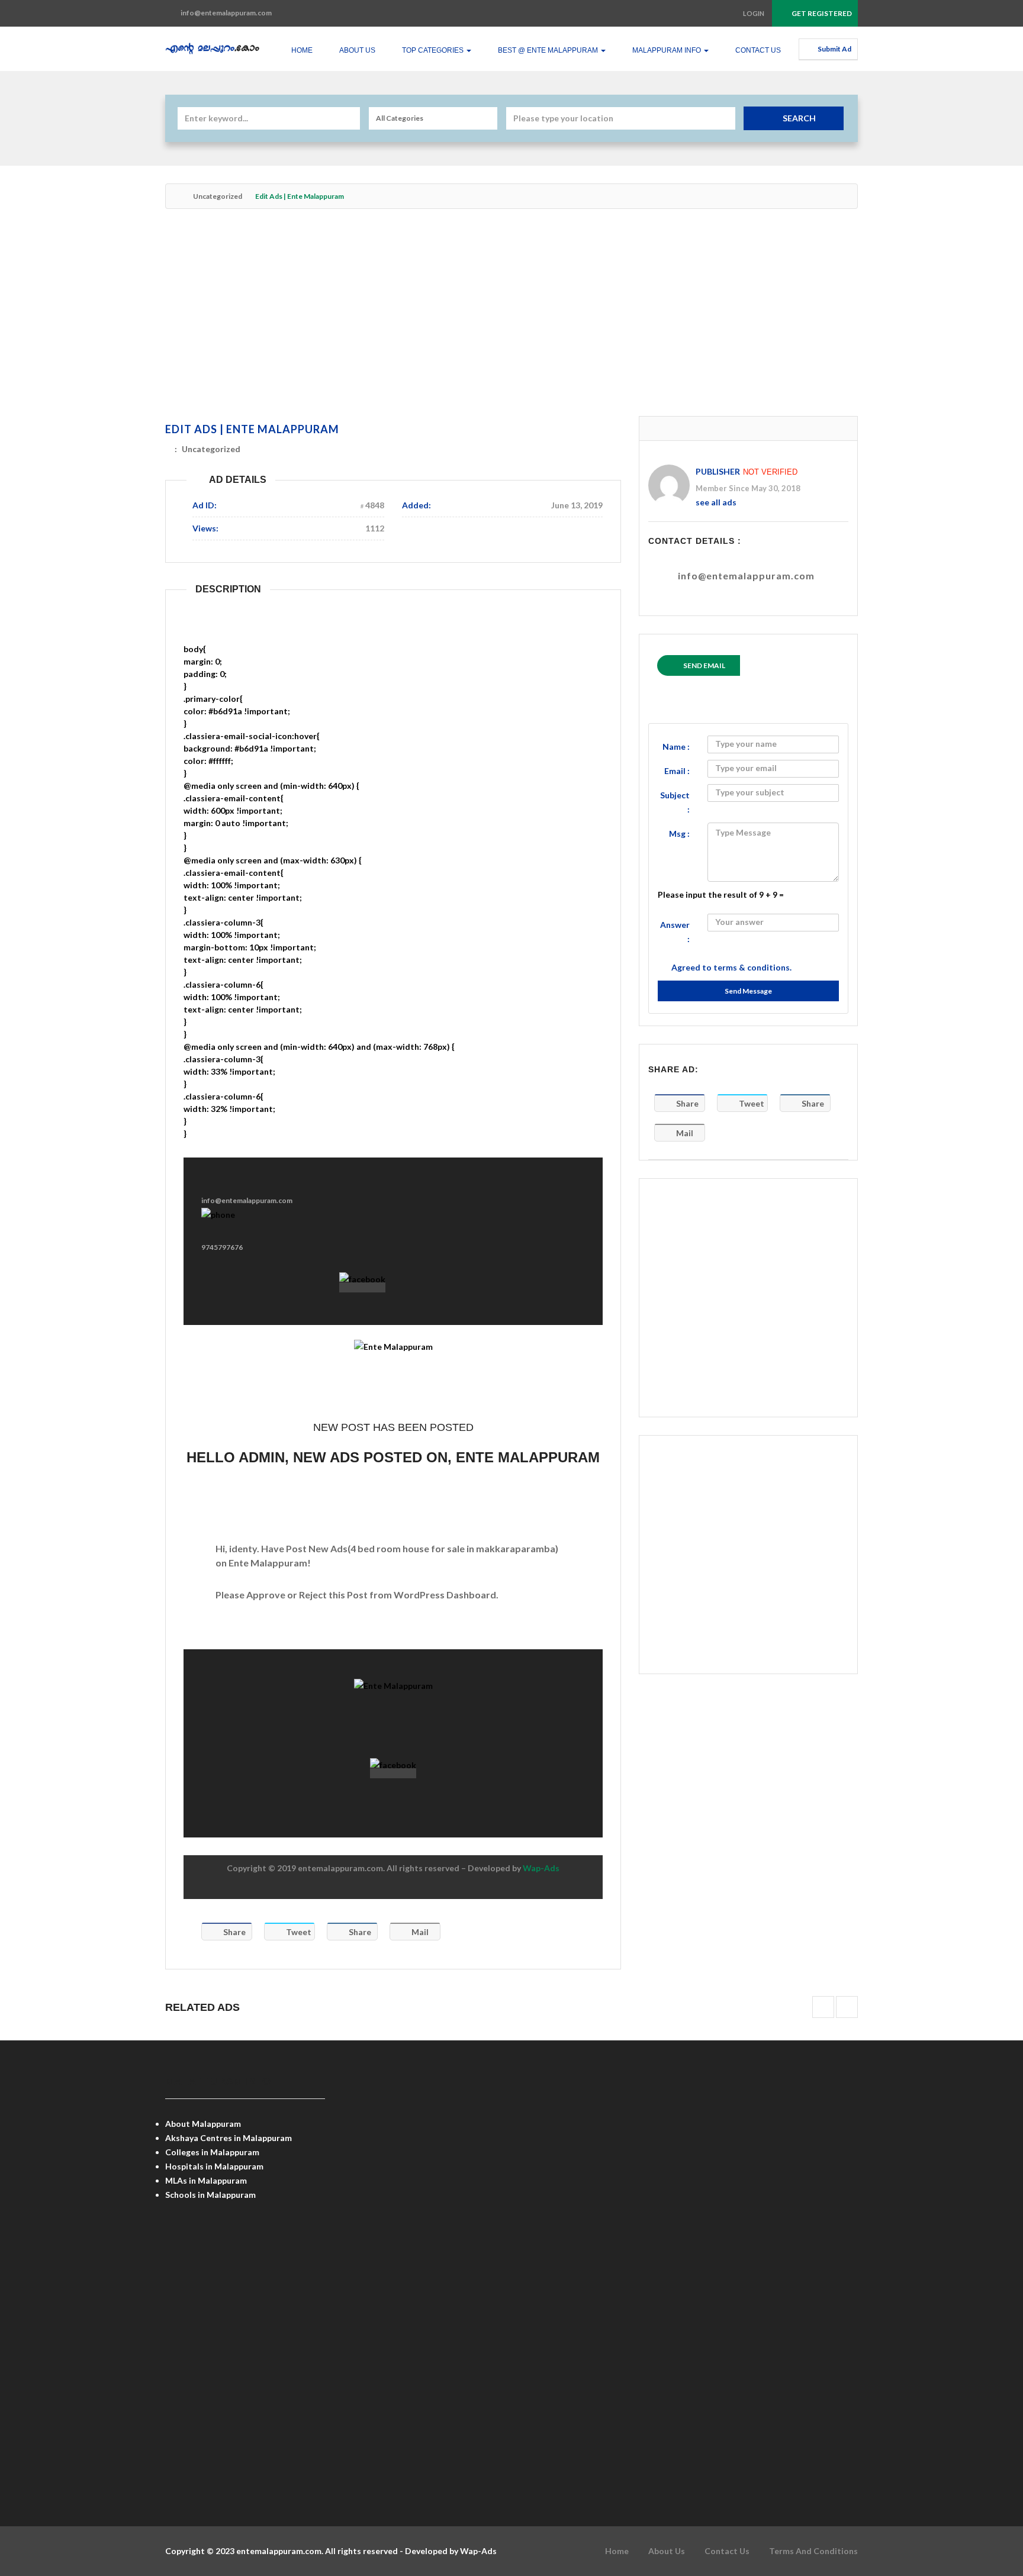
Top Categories (434, 50)
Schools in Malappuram (210, 2195)
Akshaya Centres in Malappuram (229, 2138)
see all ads (716, 502)
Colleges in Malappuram (212, 2152)
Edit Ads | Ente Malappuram (252, 429)
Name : (676, 747)
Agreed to (731, 967)
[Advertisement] (511, 318)
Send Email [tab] (704, 665)
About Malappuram (203, 2124)
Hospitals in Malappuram (214, 2166)
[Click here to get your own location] (725, 118)
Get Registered (821, 13)
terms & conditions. (752, 967)
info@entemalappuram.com (746, 576)
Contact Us (758, 50)
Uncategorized (218, 196)
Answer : (675, 932)
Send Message (748, 991)
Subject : (675, 802)
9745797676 (222, 1247)
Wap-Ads (541, 1868)
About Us (357, 50)
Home (302, 50)
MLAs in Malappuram (206, 2180)
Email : (677, 771)
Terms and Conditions (813, 2551)
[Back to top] (985, 2502)
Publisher (718, 471)
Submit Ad (834, 49)
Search (799, 118)
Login (754, 13)
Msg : (679, 834)
